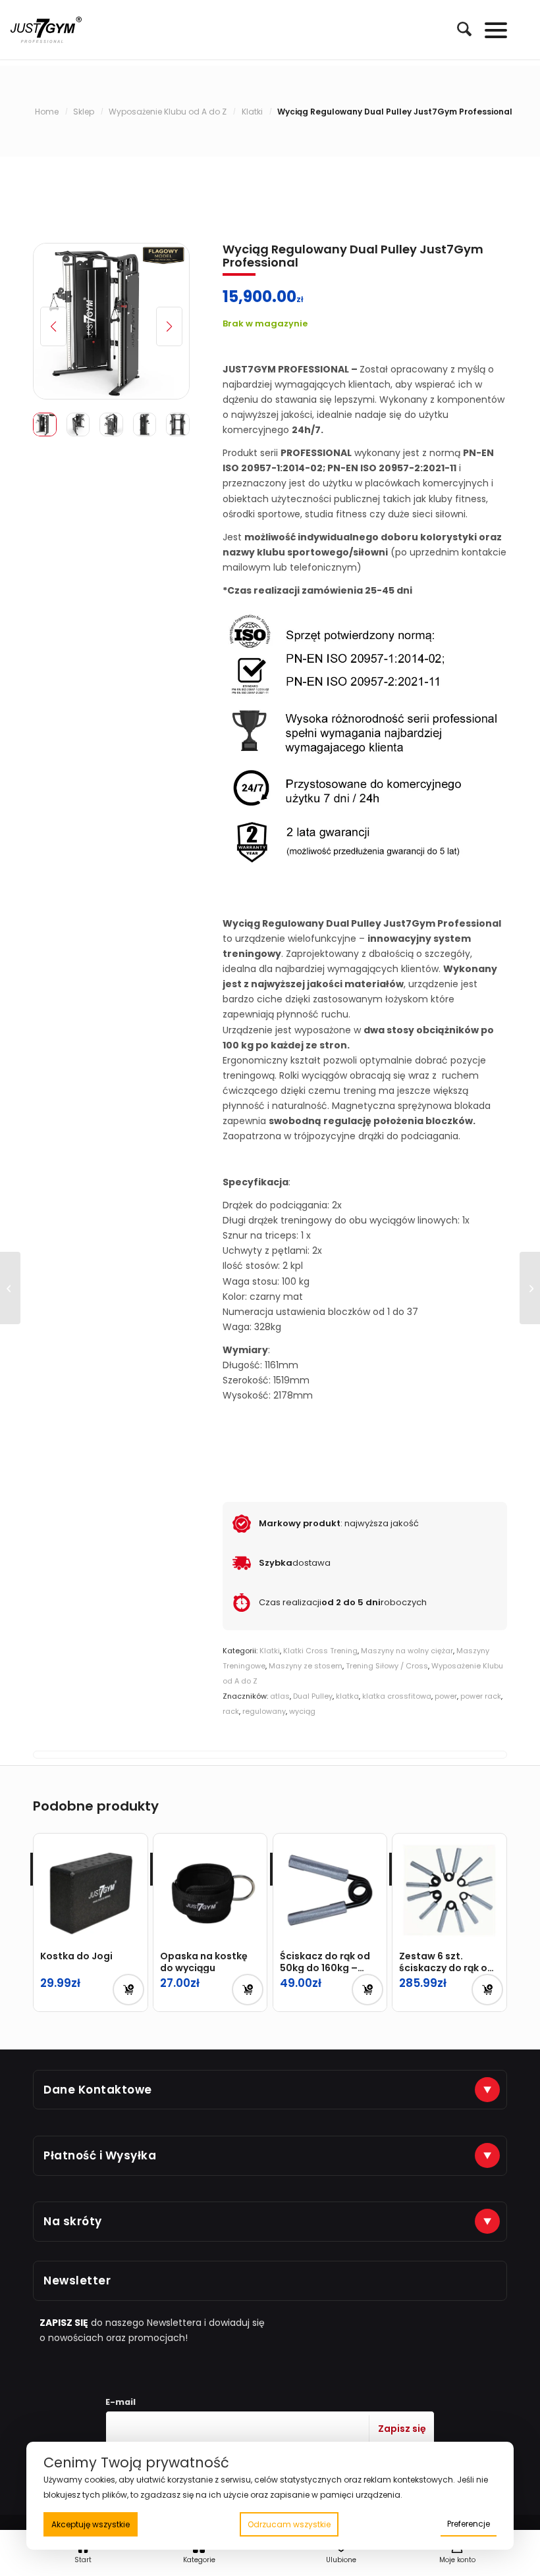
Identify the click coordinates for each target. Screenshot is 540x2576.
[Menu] (490, 30)
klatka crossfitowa (397, 1696)
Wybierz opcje (367, 1990)
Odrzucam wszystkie (289, 2524)
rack (231, 1711)
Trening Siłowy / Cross (387, 1666)
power (446, 1696)
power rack (481, 1696)
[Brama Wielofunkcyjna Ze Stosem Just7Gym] (10, 1288)
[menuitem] (458, 30)
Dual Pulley (313, 1696)
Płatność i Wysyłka (100, 2155)
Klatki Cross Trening (320, 1651)
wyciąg (302, 1711)
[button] (169, 326)
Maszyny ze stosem (306, 1666)
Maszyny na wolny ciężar (407, 1651)
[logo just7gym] (46, 30)
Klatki (270, 1651)
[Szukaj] (458, 29)
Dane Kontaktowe (98, 2090)
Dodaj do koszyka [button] (128, 1990)
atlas (280, 1696)
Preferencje (469, 2524)
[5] (111, 321)
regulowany (264, 1711)
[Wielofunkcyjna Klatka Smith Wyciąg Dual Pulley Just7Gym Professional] (530, 1288)
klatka (347, 1696)
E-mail (121, 2402)
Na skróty (73, 2221)
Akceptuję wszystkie (91, 2524)
